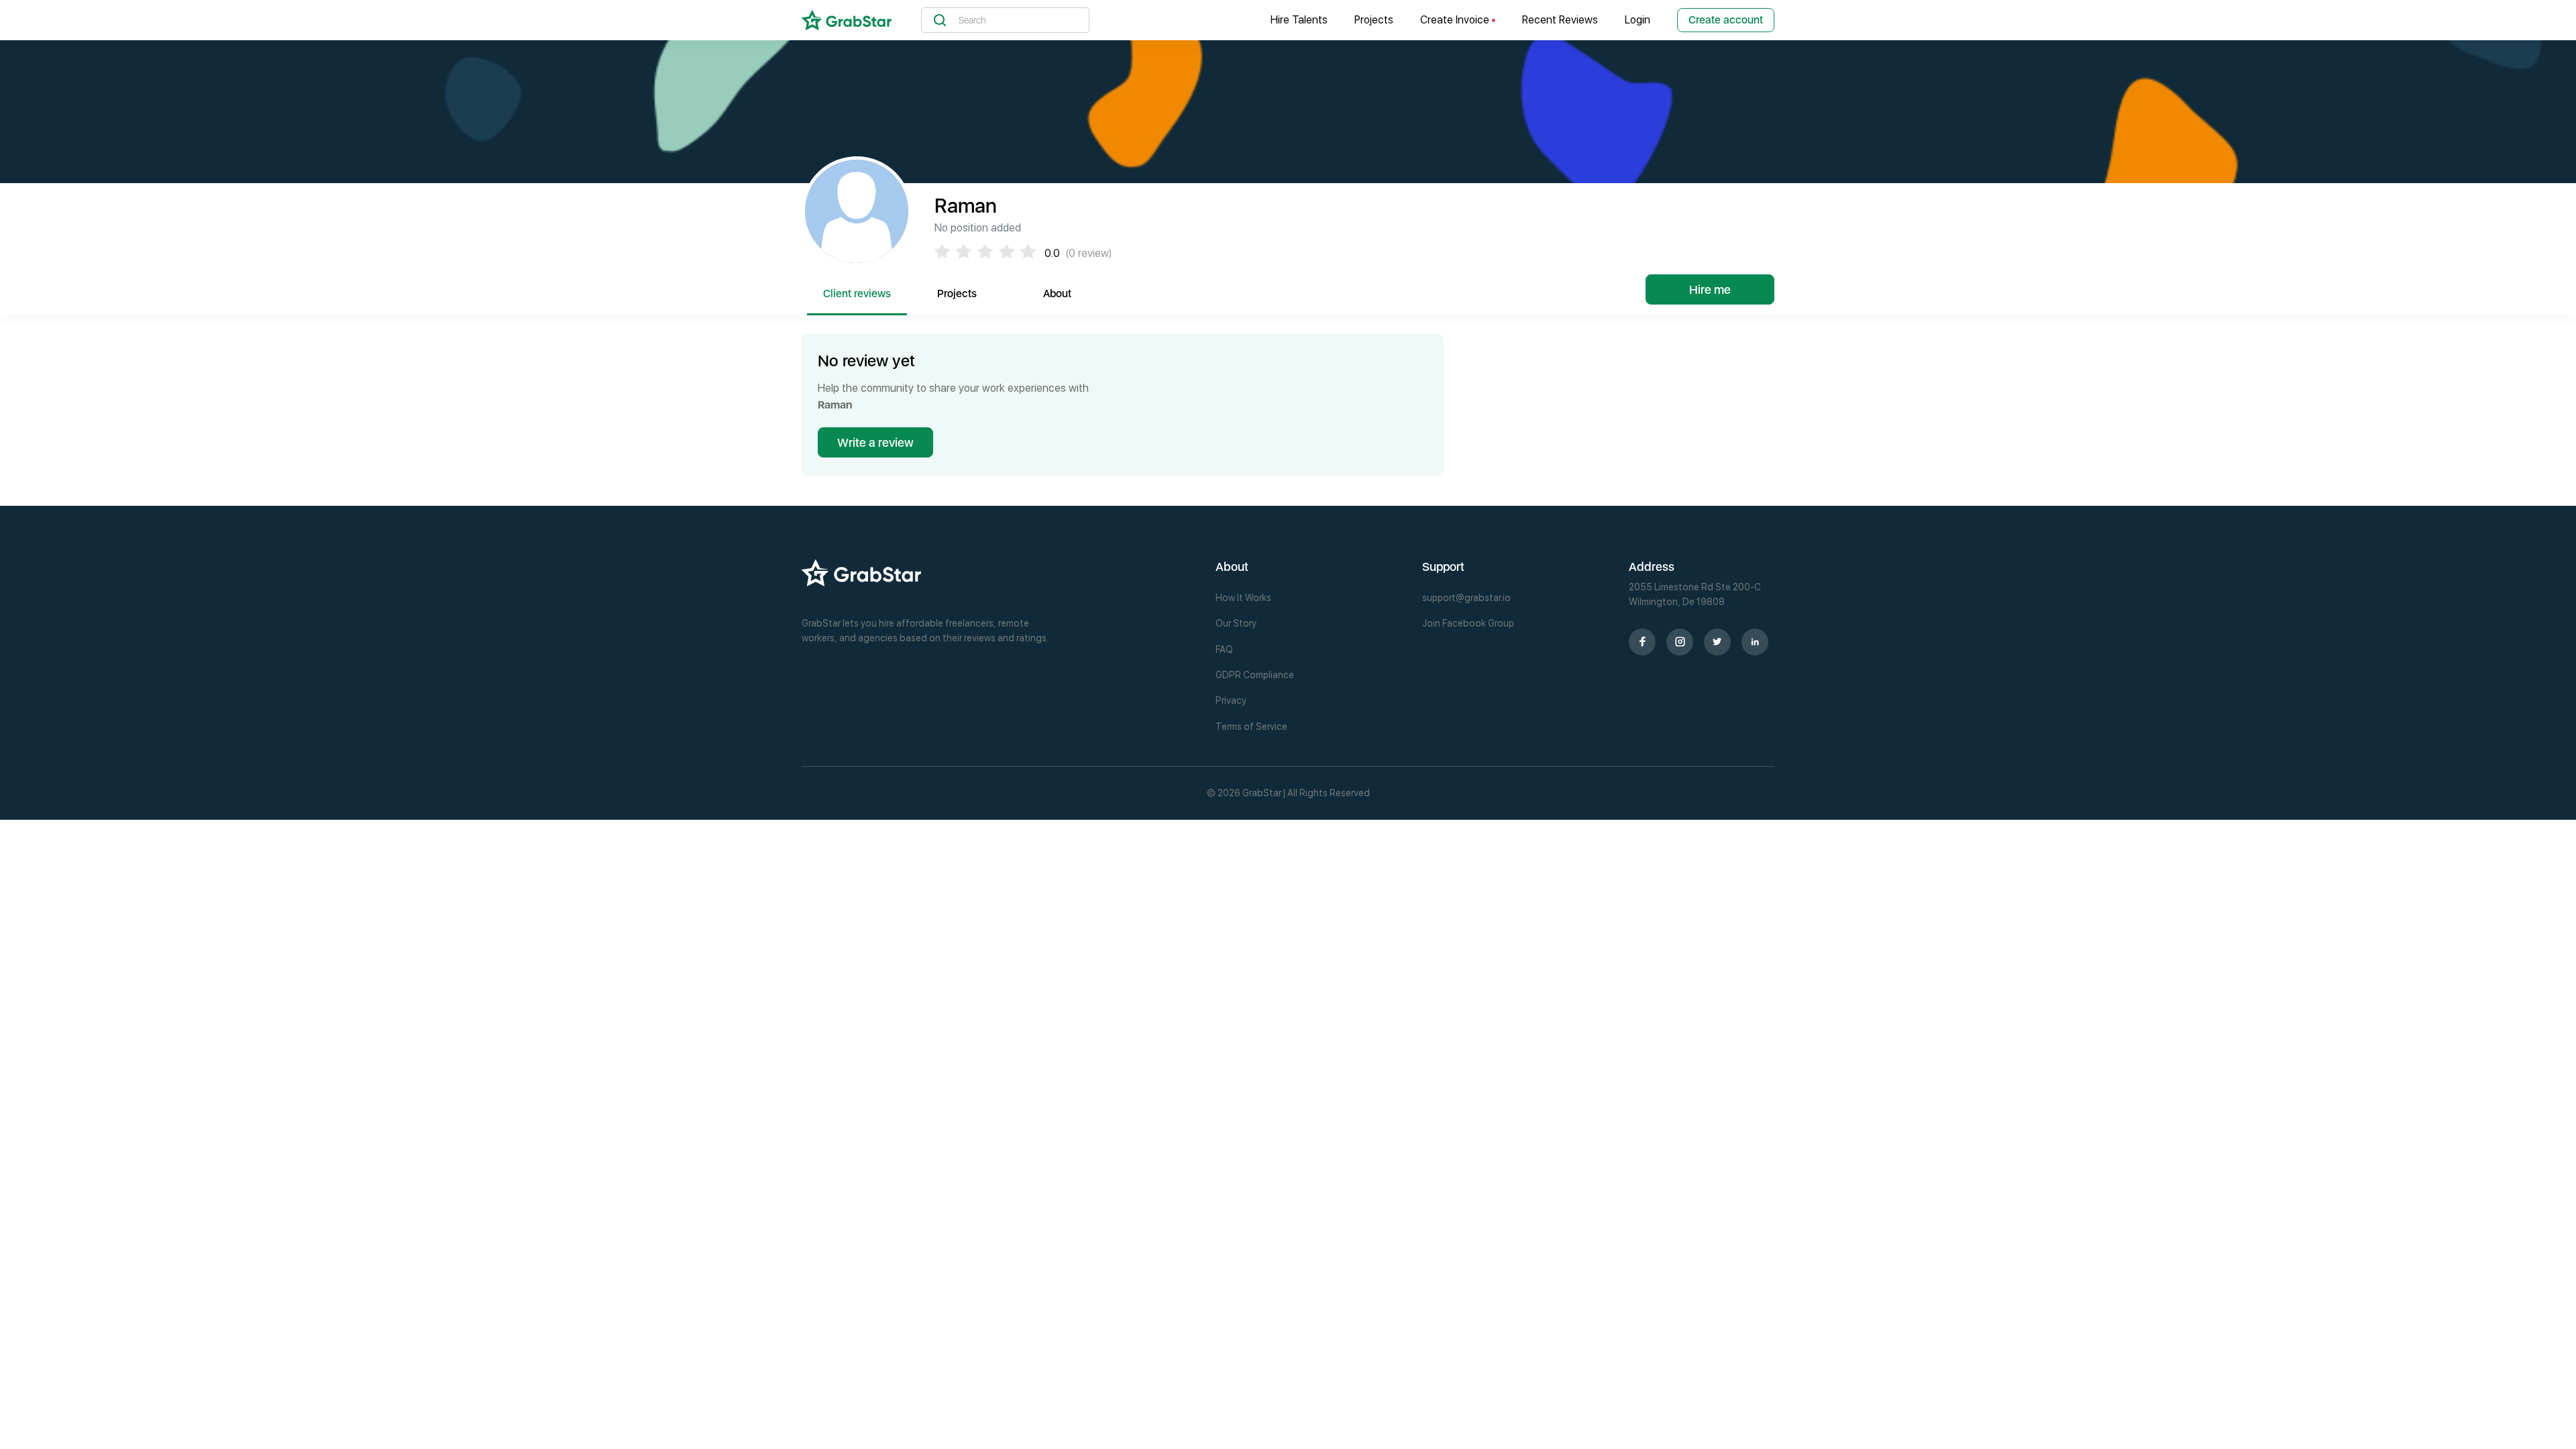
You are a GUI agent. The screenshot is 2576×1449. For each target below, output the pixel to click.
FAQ (1224, 649)
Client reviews (857, 293)
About (1057, 293)
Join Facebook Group (1468, 623)
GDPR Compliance (1255, 675)
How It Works (1243, 598)
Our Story (1236, 623)
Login (1638, 20)
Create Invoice (1456, 20)
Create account (1726, 20)
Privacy (1231, 700)
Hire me (1710, 289)
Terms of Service (1251, 727)
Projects (1374, 20)
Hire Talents (1299, 20)
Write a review (875, 442)
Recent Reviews (1560, 20)
